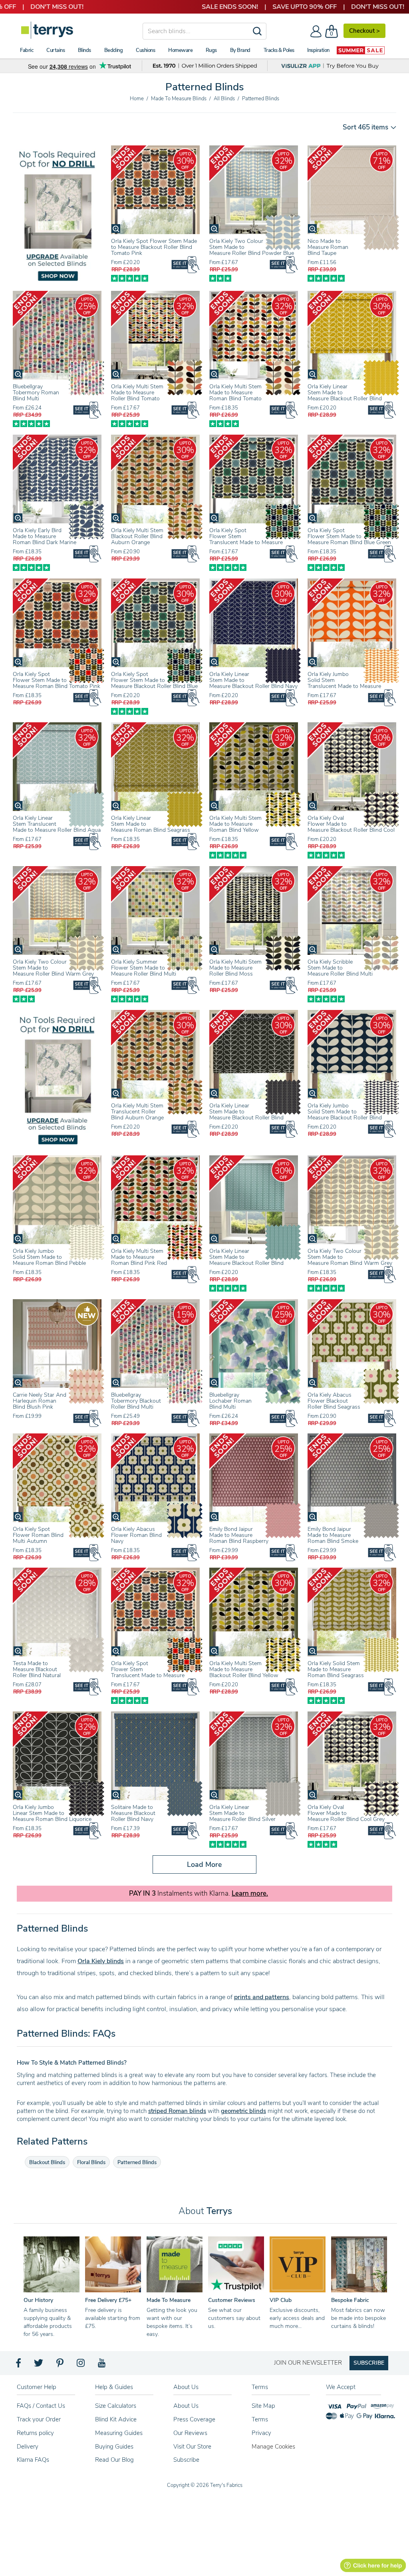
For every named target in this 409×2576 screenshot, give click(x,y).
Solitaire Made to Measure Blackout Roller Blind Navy (133, 1813)
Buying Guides (114, 2447)
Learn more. (250, 1894)
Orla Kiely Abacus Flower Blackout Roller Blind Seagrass (334, 1401)
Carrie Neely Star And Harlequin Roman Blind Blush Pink (40, 1401)
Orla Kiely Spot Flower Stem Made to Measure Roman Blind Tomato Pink (57, 680)
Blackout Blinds (47, 2163)
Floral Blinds (91, 2163)
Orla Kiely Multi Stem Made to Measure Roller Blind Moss (235, 968)
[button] (367, 127)
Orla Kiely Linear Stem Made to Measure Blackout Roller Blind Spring (246, 1260)
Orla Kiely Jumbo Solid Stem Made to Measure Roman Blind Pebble (49, 1257)
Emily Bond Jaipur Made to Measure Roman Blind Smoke (333, 1535)
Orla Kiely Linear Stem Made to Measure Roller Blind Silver (242, 1813)
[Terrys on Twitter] (39, 2365)
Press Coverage (194, 2419)
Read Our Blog (114, 2460)
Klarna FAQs (33, 2460)
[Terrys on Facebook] (19, 2365)
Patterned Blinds (137, 2163)
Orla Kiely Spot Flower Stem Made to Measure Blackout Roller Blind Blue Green (154, 683)
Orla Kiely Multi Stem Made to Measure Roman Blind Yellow (235, 824)
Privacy (261, 2433)
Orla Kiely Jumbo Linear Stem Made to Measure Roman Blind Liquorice (52, 1813)
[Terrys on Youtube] (102, 2365)
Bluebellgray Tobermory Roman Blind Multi (36, 393)
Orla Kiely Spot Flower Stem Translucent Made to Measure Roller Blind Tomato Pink (148, 1672)
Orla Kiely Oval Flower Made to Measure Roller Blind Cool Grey (346, 1813)
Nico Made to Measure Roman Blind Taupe (328, 247)
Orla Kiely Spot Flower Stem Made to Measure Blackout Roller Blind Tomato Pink (154, 247)
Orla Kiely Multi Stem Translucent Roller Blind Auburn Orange (137, 1112)
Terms (260, 2419)
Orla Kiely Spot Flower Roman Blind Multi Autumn (38, 1535)
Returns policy (35, 2433)
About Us (186, 2406)
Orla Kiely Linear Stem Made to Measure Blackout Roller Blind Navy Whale (253, 683)
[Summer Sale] (361, 50)
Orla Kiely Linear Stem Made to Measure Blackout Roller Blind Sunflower (345, 396)
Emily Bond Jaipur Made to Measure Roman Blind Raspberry (239, 1535)
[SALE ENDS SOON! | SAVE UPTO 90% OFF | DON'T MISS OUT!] (204, 7)
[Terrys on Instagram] (81, 2365)
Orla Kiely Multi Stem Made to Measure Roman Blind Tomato (235, 393)
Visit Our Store (192, 2447)
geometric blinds (243, 2111)
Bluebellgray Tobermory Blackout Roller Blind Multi (136, 1401)
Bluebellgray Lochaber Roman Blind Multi (230, 1401)
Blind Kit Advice (116, 2419)
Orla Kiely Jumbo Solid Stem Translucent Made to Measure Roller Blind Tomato (344, 683)
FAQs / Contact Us (41, 2406)
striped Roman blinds (177, 2111)
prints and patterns (262, 1997)
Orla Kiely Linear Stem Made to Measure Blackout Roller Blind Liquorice (246, 1115)
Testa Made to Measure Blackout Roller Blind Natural (37, 1669)
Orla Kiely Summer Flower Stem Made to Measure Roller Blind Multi (144, 968)
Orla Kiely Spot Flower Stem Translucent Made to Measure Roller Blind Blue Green (246, 539)
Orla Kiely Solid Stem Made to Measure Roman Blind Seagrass (336, 1669)
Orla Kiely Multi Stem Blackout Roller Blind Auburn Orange (137, 536)
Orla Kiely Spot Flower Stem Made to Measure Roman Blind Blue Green (349, 536)
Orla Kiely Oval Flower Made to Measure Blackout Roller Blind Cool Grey (351, 827)
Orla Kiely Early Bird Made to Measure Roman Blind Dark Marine (45, 536)
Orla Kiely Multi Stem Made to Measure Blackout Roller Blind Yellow (244, 1669)
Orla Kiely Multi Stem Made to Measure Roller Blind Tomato (137, 393)
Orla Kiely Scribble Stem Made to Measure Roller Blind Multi (340, 968)
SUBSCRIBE (369, 2363)
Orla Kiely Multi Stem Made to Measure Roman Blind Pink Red (139, 1257)
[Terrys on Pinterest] (60, 2365)
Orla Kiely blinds (101, 1961)
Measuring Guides (119, 2433)
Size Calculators (116, 2406)
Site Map (263, 2406)
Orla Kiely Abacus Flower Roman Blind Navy (136, 1535)
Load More (204, 1864)
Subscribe (186, 2460)
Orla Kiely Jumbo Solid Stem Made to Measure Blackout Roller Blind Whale (345, 1115)
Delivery (28, 2447)
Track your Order (39, 2419)
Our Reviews (190, 2433)
